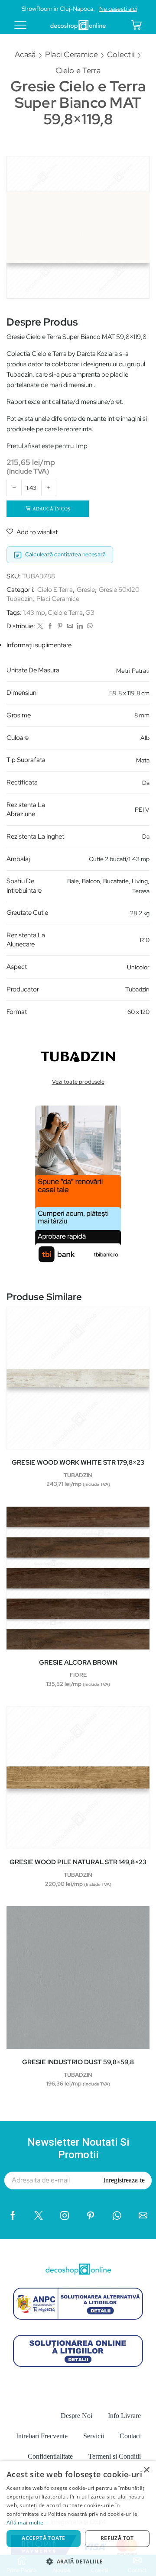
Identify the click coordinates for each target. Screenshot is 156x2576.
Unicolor (138, 967)
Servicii (94, 2436)
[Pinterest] (60, 626)
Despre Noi (76, 2416)
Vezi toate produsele (78, 1082)
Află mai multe (25, 2523)
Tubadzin (137, 989)
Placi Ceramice (71, 54)
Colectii (121, 54)
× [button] (146, 2470)
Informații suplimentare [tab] (39, 645)
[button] (78, 2561)
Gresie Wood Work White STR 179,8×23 (78, 1462)
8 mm (142, 715)
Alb (145, 738)
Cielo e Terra (78, 70)
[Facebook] (50, 626)
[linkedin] (80, 626)
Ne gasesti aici (118, 9)
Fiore (78, 1675)
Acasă (25, 54)
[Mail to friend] (70, 626)
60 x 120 (138, 1012)
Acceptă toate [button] (43, 2538)
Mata (143, 760)
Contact (130, 2436)
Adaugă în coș (51, 509)
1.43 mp (34, 613)
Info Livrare (124, 2416)
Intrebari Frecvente (42, 2436)
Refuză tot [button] (117, 2538)
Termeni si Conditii (115, 2456)
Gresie (86, 590)
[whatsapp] (89, 626)
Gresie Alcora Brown (78, 1662)
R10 (145, 940)
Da (146, 783)
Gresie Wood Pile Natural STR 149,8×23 (78, 1862)
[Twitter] (40, 626)
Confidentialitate (50, 2456)
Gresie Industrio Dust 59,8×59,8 (78, 2062)
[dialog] (78, 2518)
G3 (90, 613)
